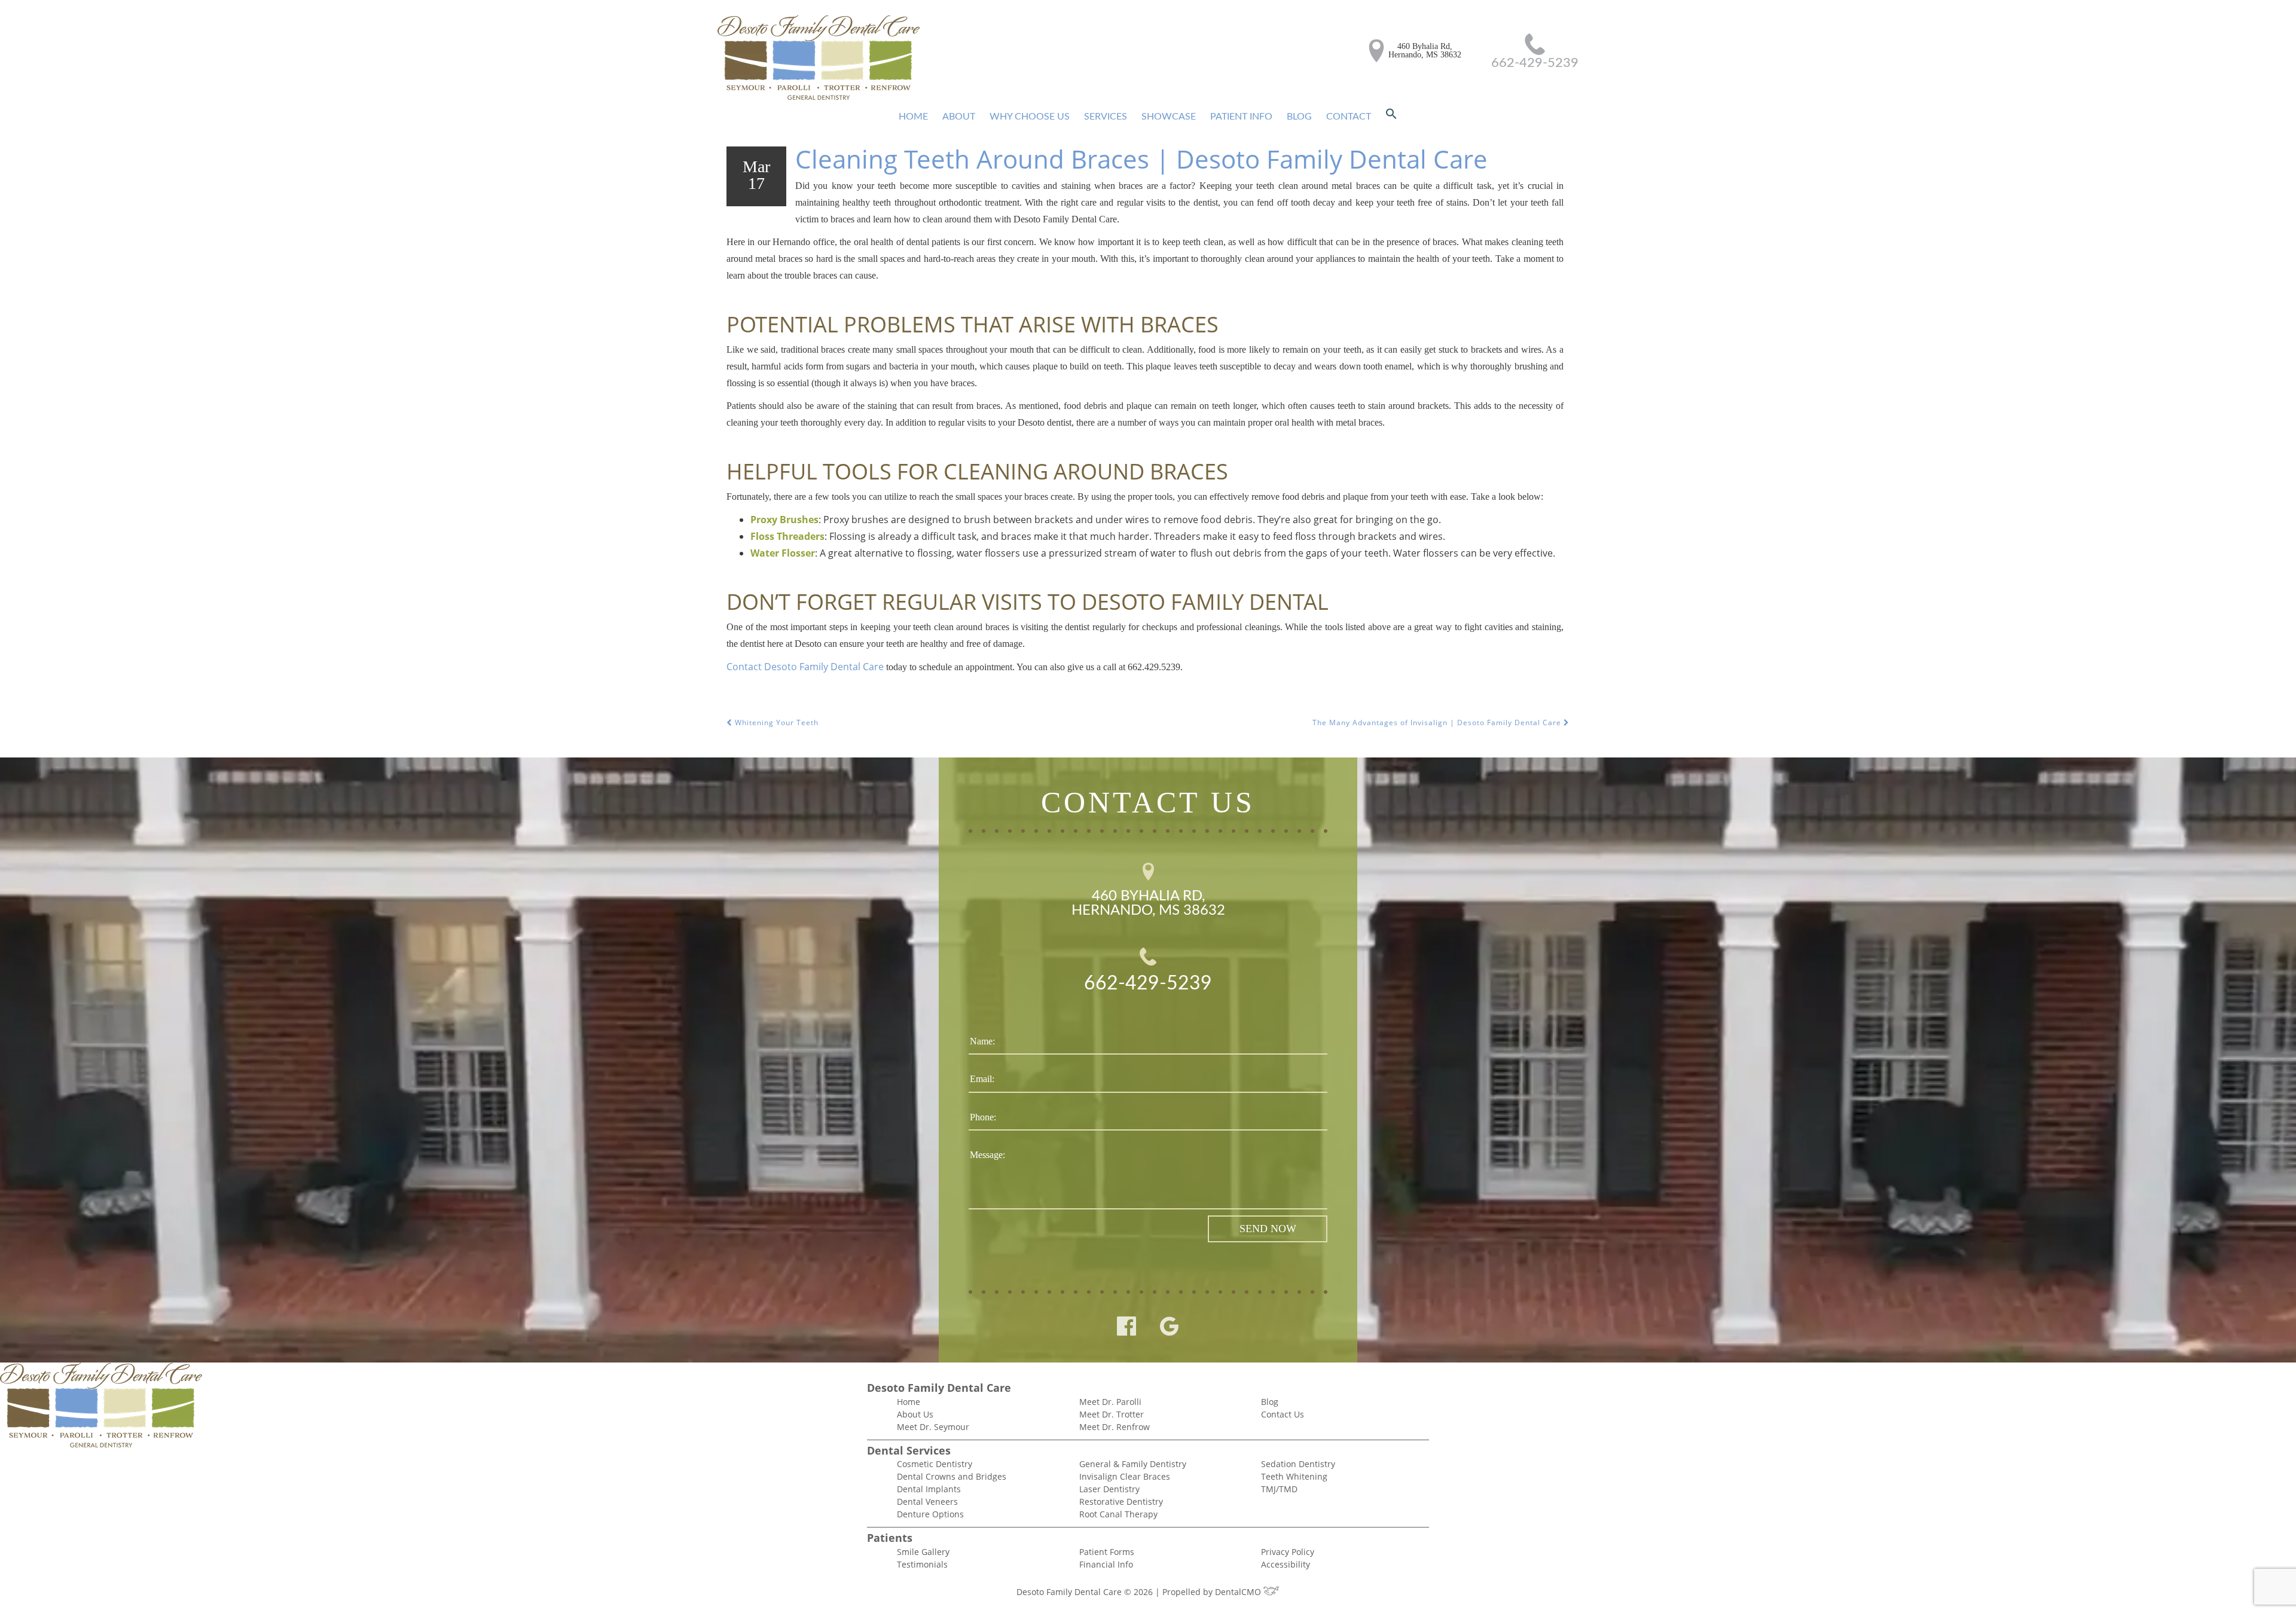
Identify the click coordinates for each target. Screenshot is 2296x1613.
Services (1106, 117)
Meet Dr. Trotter (1112, 1414)
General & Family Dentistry (1133, 1464)
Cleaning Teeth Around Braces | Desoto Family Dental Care (1141, 159)
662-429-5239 (1535, 63)
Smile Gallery (923, 1552)
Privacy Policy (1288, 1552)
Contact (1349, 117)
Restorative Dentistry (1121, 1502)
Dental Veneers (927, 1502)
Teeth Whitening (1294, 1476)
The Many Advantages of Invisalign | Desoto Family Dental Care (1438, 723)
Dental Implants (929, 1489)
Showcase (1169, 117)
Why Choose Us (1030, 117)
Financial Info (1106, 1564)
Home (913, 117)
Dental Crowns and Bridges (952, 1476)
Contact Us (1283, 1414)
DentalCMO (1239, 1592)
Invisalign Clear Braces (1125, 1476)
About (959, 117)
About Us (915, 1414)
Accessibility (1286, 1564)
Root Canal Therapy (1118, 1514)
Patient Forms (1107, 1552)
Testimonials (922, 1564)
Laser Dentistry (1109, 1489)
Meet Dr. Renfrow (1115, 1427)
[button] (1391, 117)
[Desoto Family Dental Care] (819, 58)
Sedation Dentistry (1298, 1464)
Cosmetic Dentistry (935, 1464)
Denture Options (930, 1514)
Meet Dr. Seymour (933, 1427)
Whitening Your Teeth (775, 723)
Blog (1299, 117)
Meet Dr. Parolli (1110, 1402)
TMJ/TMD (1279, 1489)
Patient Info (1241, 117)
